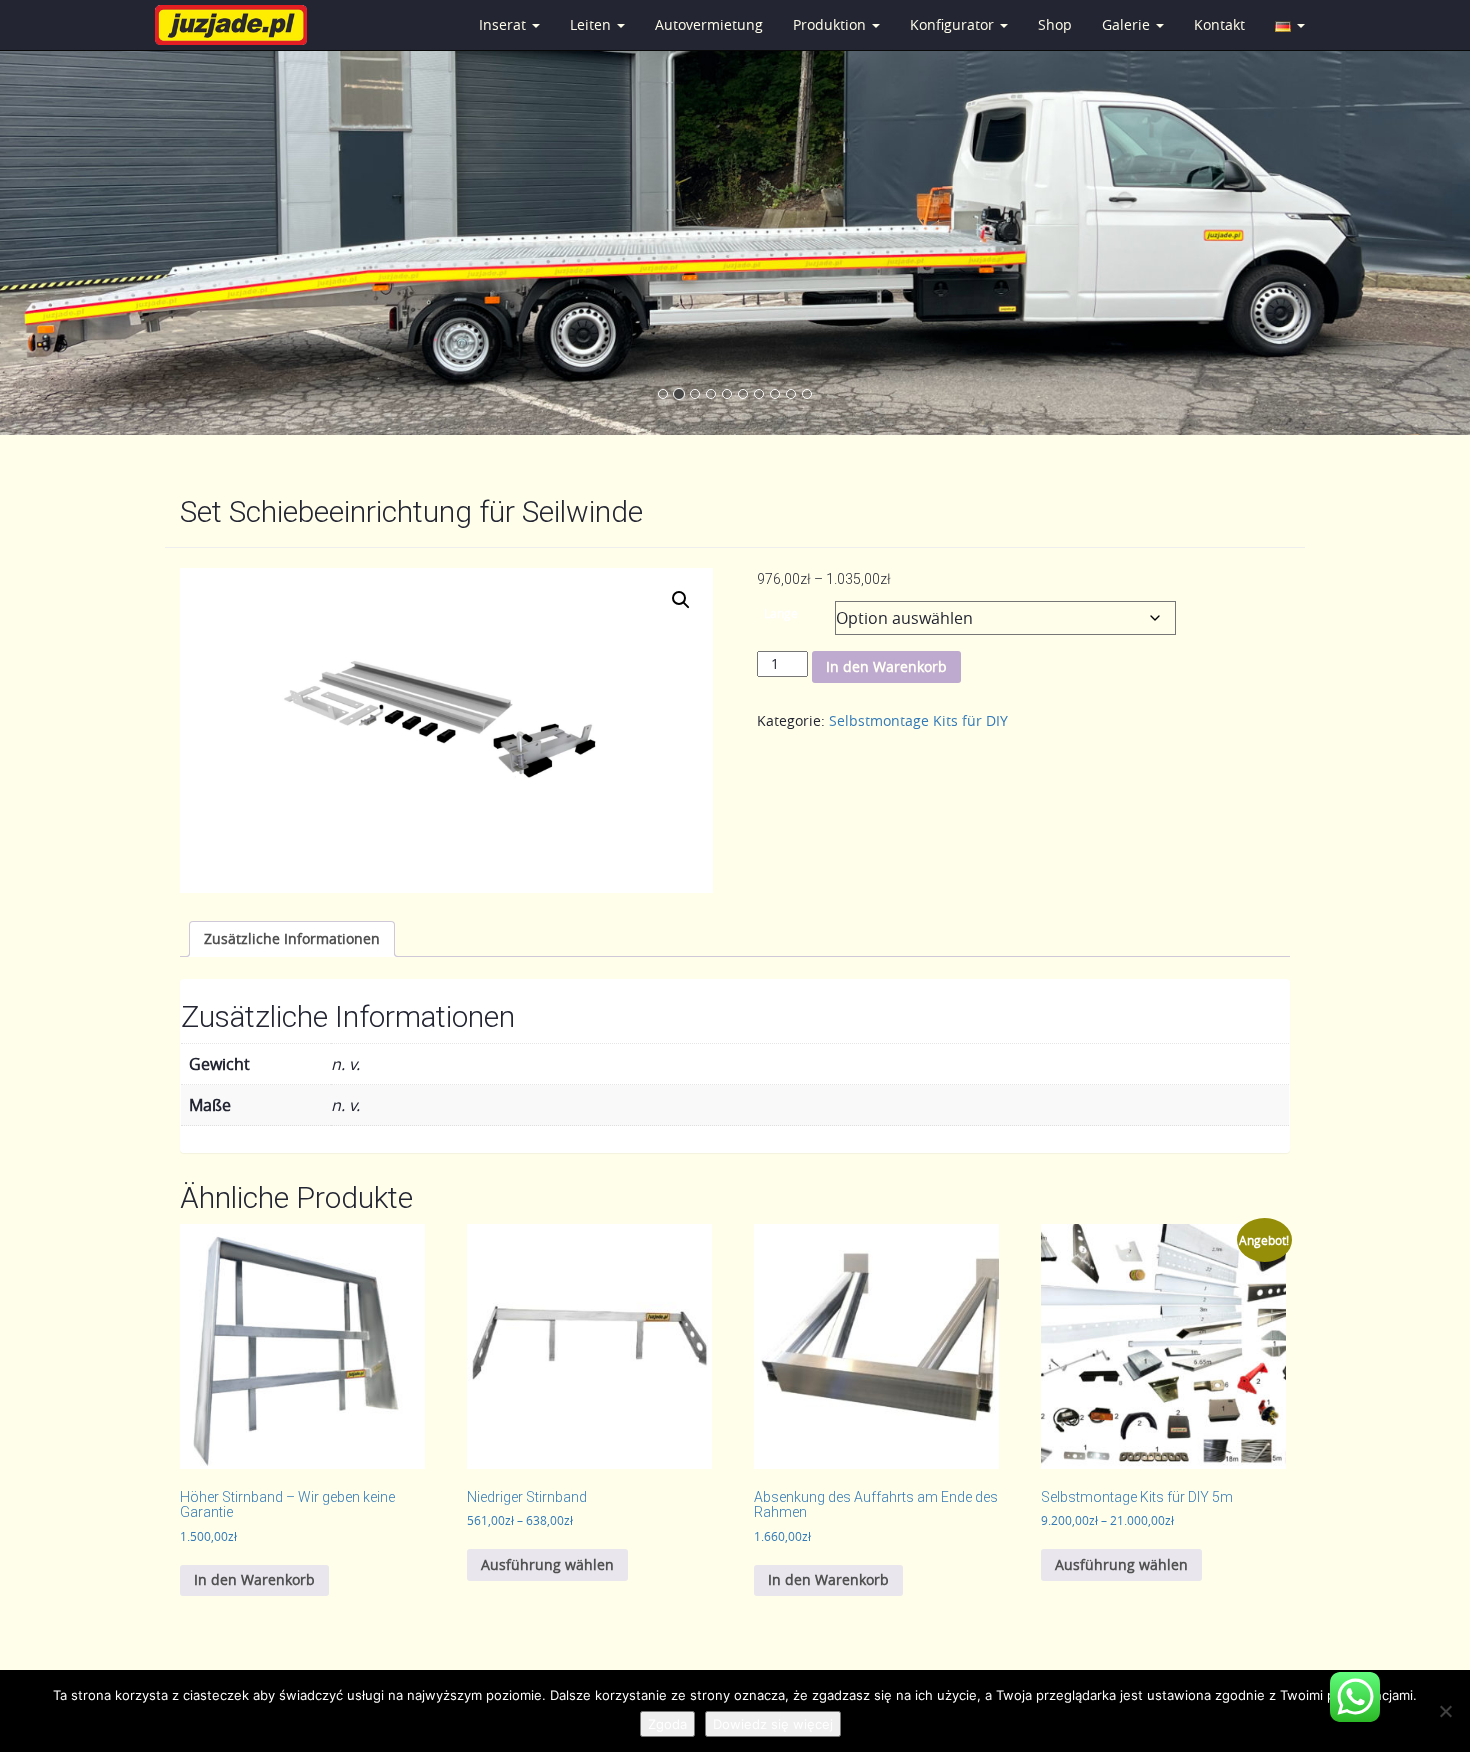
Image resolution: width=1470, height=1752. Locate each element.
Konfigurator (954, 24)
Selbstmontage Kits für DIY (918, 720)
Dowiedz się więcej (773, 1724)
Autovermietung (709, 24)
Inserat (504, 24)
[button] (681, 600)
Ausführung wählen (547, 1564)
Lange (781, 613)
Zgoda (667, 1724)
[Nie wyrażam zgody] (1445, 1711)
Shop (1055, 24)
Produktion (831, 24)
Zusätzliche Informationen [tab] (292, 938)
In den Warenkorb (886, 666)
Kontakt (1219, 24)
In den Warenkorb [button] (254, 1579)
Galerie (1128, 24)
